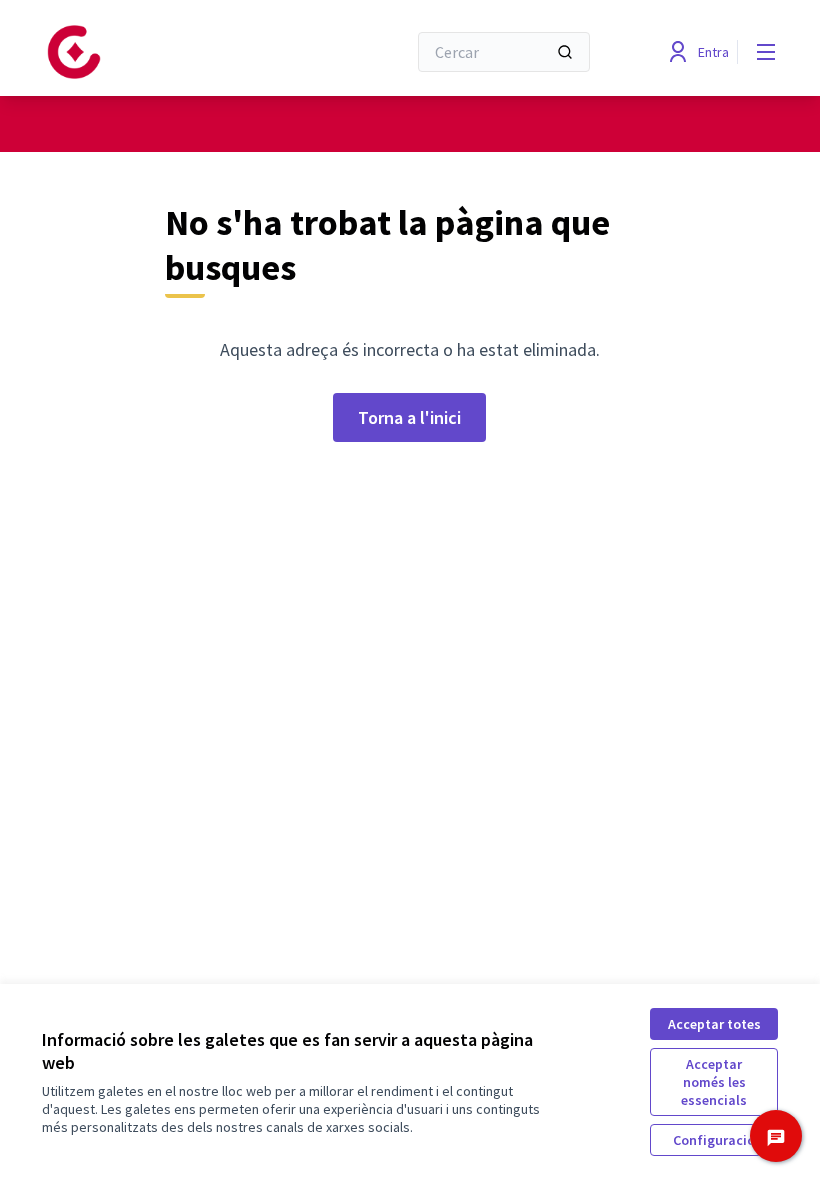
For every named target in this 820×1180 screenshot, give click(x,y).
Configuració (714, 1140)
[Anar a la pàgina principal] (175, 52)
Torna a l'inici (409, 417)
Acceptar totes (714, 1024)
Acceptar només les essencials (714, 1082)
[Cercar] (565, 52)
